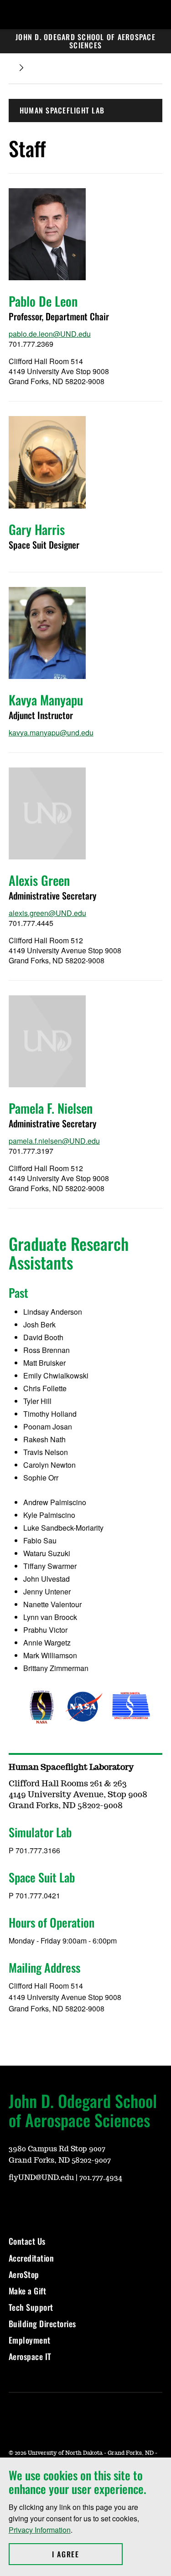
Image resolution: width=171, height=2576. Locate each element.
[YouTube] (15, 2203)
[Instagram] (37, 2203)
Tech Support (31, 2307)
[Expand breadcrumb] (21, 68)
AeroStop (24, 2274)
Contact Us (27, 2241)
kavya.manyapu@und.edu (51, 733)
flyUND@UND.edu (41, 2178)
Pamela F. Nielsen (51, 1108)
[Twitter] (81, 2203)
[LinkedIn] (103, 2203)
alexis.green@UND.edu (47, 913)
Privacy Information (40, 2530)
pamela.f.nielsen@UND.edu (54, 1141)
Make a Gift (28, 2291)
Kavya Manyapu (46, 700)
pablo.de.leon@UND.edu (50, 334)
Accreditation (31, 2258)
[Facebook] (59, 2203)
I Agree (87, 2554)
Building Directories (42, 2324)
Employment (30, 2340)
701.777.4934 (101, 2178)
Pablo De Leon (43, 301)
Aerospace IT (30, 2356)
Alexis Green (39, 880)
